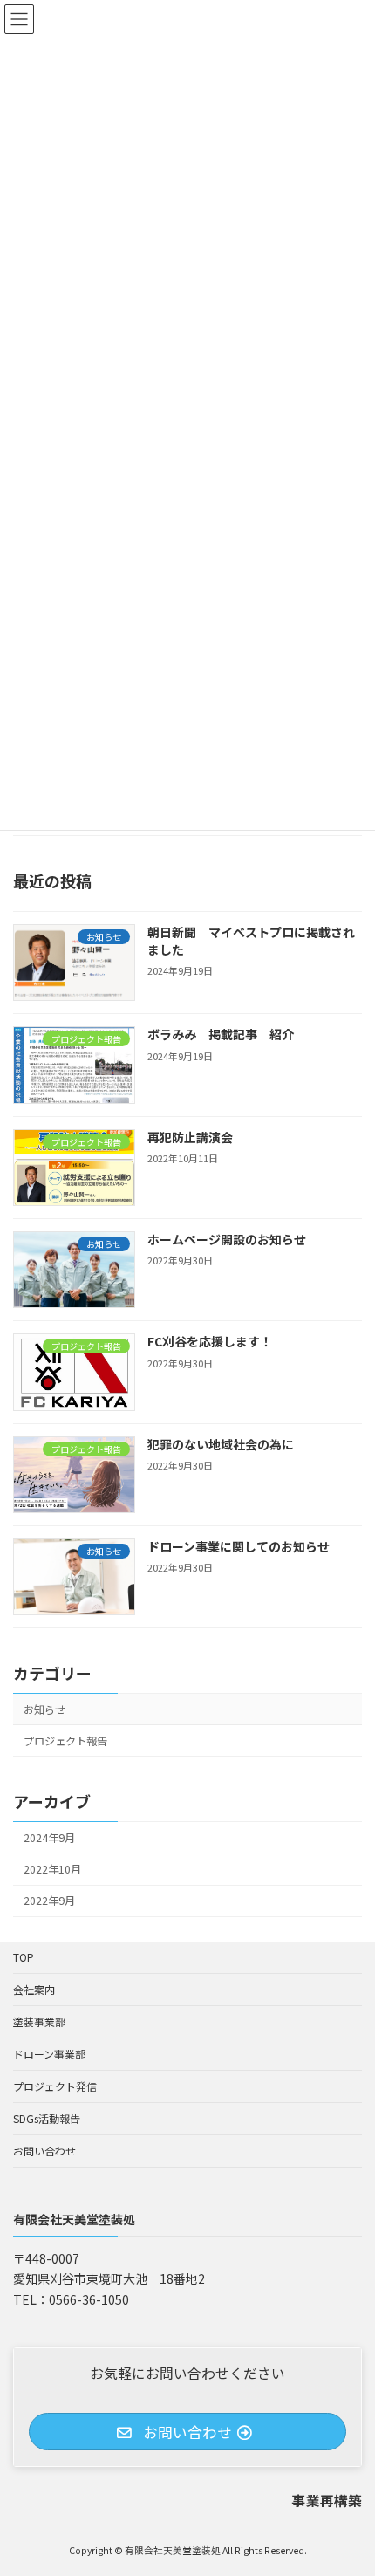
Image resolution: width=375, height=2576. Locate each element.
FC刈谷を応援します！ (210, 1341)
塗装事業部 (39, 2021)
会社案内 (34, 1989)
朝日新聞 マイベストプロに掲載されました (251, 941)
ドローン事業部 (49, 2054)
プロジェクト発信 (55, 2086)
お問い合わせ (44, 2151)
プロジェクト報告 (65, 1741)
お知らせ (44, 1709)
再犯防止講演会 (190, 1137)
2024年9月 (49, 1838)
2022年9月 (49, 1901)
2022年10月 (52, 1869)
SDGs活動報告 (47, 2118)
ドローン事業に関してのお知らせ (239, 1546)
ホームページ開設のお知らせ (227, 1239)
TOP (24, 1957)
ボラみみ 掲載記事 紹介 (221, 1034)
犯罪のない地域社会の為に (221, 1444)
